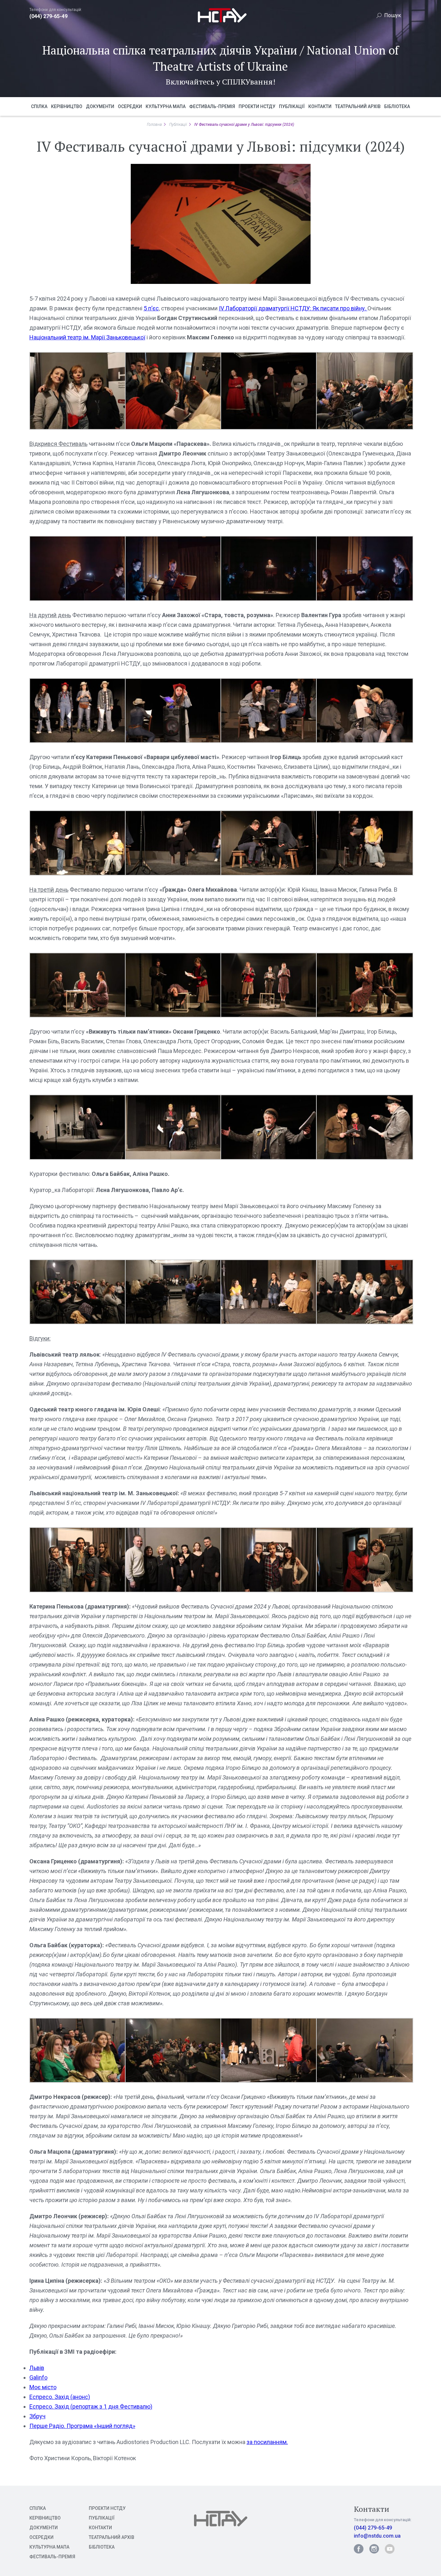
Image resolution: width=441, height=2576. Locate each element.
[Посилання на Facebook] (359, 2549)
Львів (37, 2368)
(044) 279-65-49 (48, 16)
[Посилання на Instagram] (374, 2549)
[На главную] (221, 23)
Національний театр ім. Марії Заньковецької (87, 337)
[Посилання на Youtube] (390, 2549)
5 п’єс (151, 308)
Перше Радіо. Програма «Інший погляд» (82, 2426)
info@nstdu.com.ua (377, 2536)
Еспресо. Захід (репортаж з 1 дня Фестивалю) (91, 2406)
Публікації (178, 125)
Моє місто (43, 2387)
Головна (154, 125)
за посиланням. (267, 2442)
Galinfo (38, 2377)
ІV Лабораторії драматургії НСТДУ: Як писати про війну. (293, 308)
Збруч (37, 2416)
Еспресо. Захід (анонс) (60, 2397)
